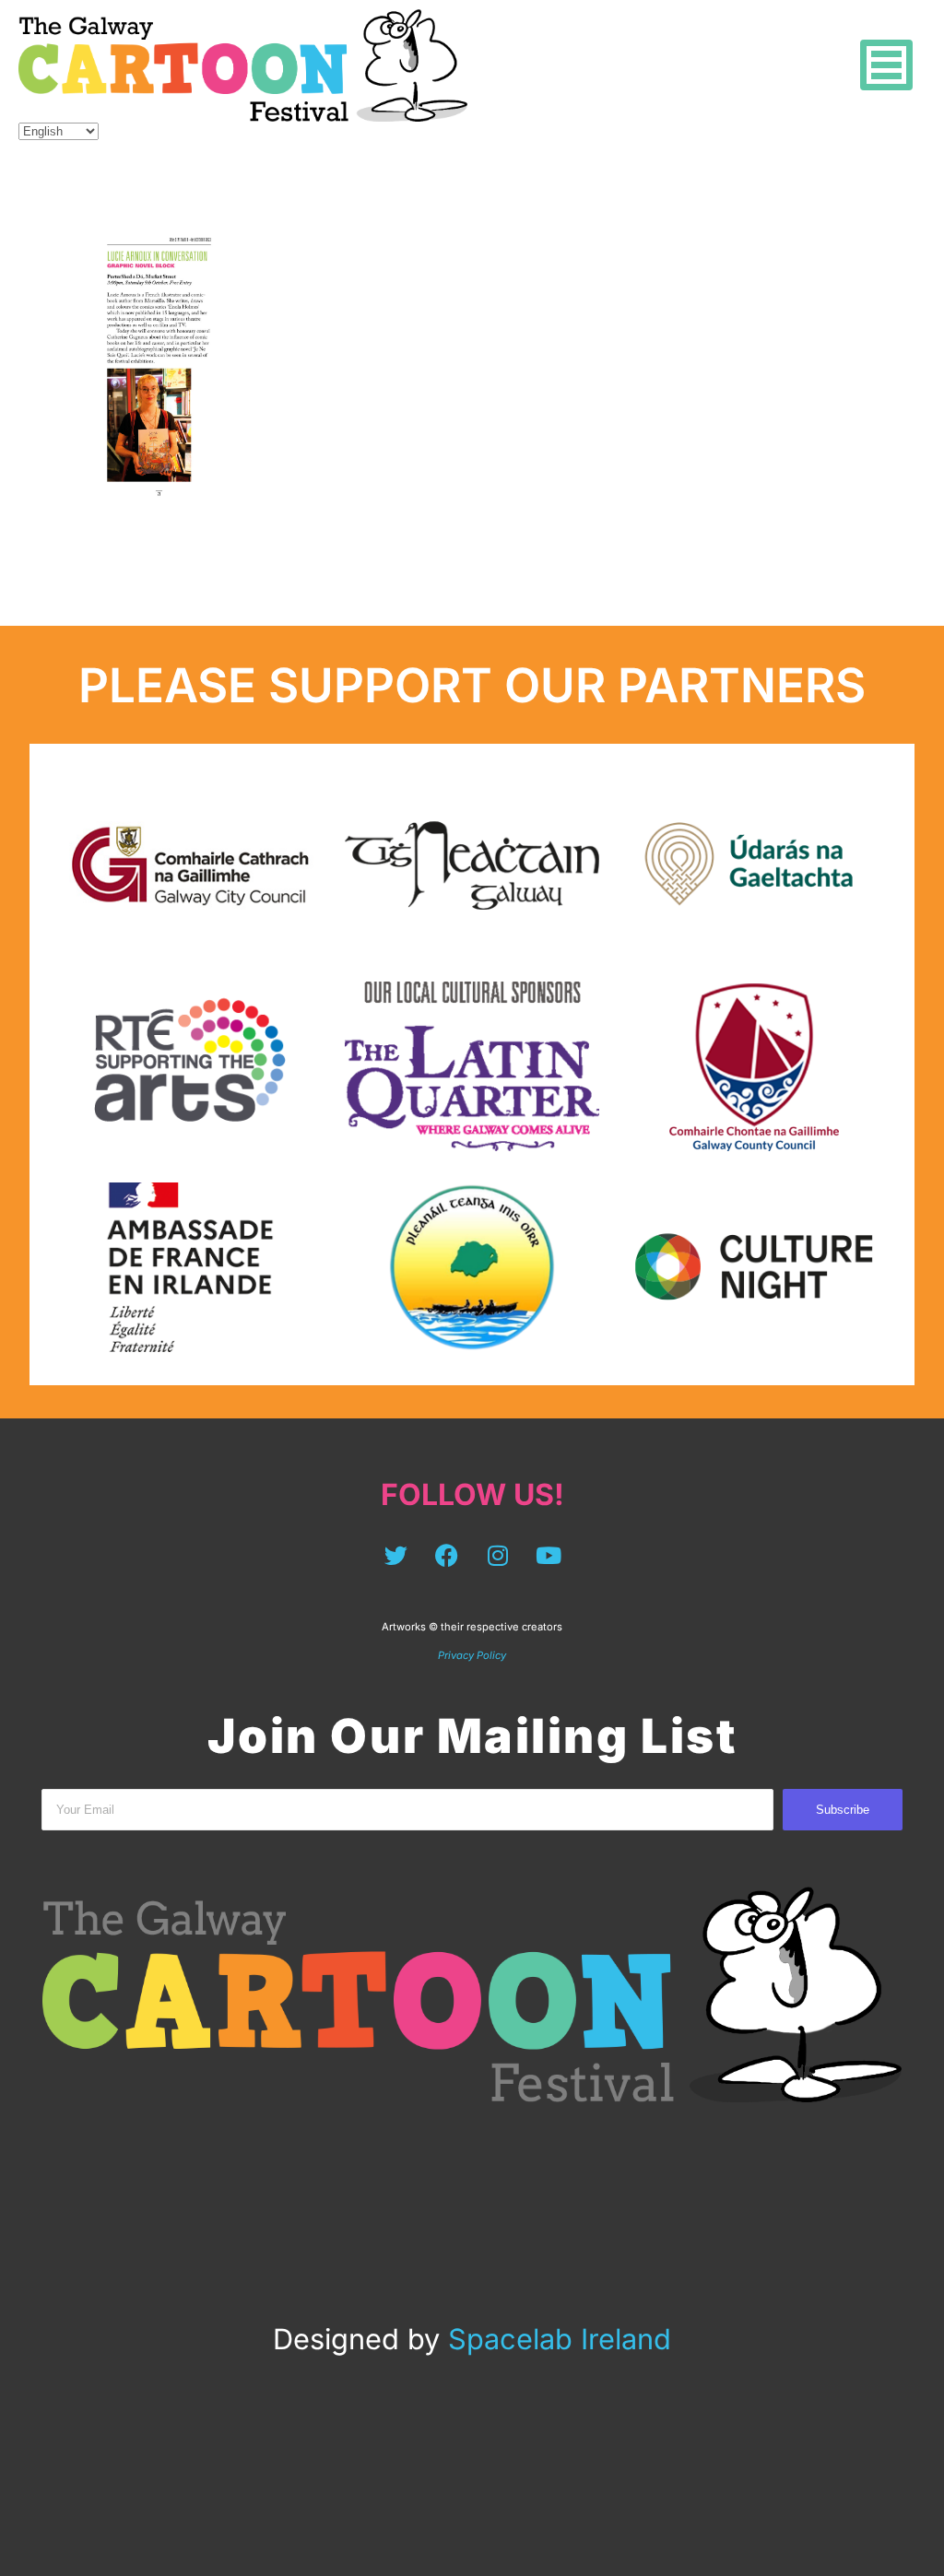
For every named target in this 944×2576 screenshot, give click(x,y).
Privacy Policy (472, 1655)
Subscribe (843, 1810)
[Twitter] (396, 1555)
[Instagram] (498, 1555)
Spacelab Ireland (560, 2339)
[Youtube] (549, 1555)
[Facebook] (447, 1555)
